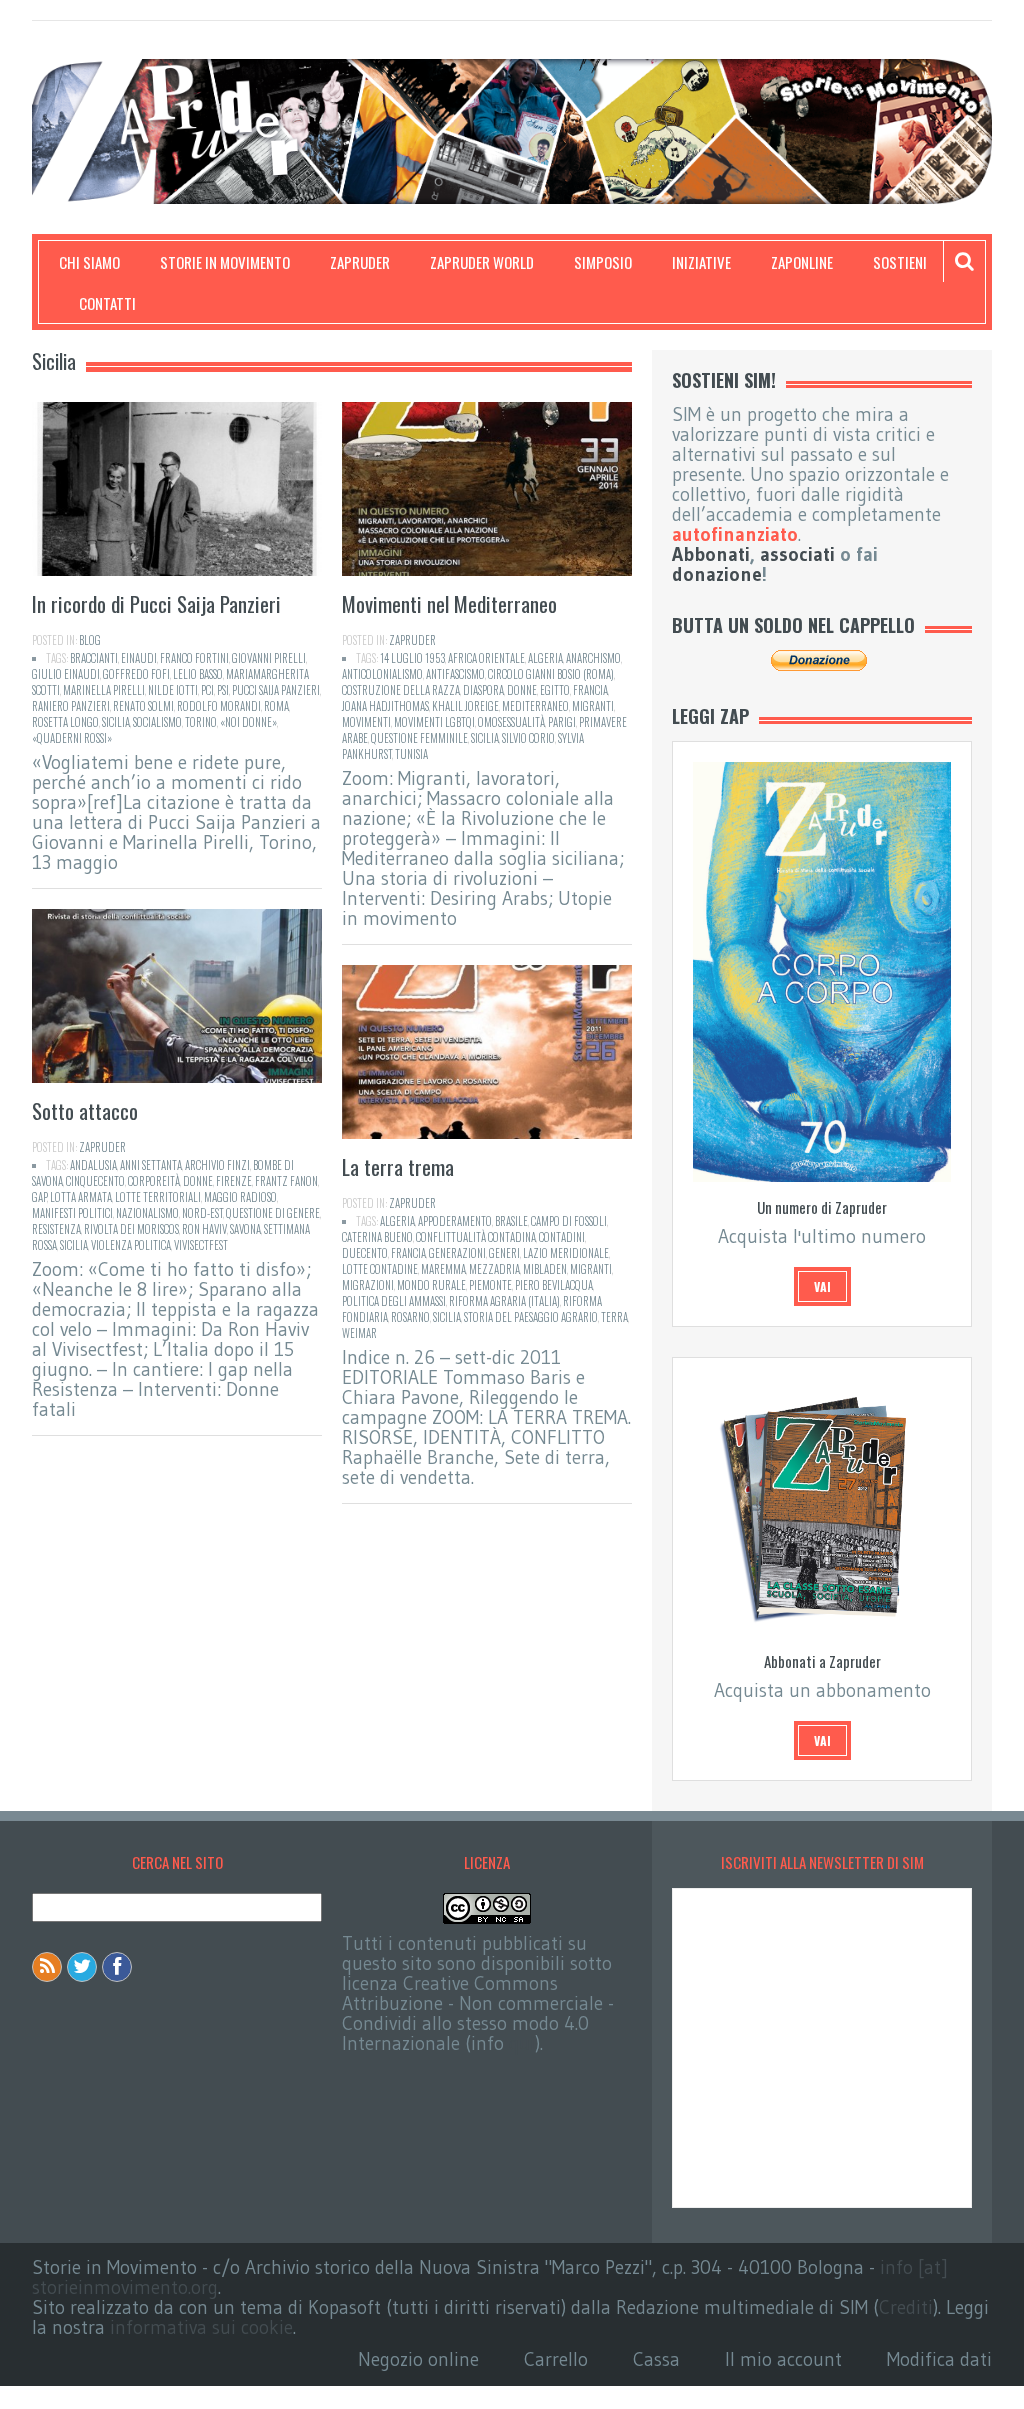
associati (797, 554)
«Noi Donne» (248, 722)
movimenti (366, 722)
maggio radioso (240, 1197)
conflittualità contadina (476, 1237)
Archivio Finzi (217, 1165)
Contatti (107, 303)
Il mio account (783, 2359)
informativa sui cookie (201, 2327)
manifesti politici (72, 1213)
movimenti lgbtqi (434, 722)
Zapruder (360, 262)
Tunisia (411, 754)
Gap (39, 1197)
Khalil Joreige (465, 706)
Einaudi (139, 658)
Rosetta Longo (65, 722)
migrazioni (368, 1285)
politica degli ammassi (394, 1301)
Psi (223, 690)
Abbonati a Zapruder (822, 1661)
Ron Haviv (204, 1229)
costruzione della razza (401, 690)
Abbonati (711, 554)
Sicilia (116, 722)
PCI (207, 690)
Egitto (555, 690)
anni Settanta (151, 1165)
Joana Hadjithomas (385, 706)
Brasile (511, 1221)
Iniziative (701, 262)
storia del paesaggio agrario (531, 1317)
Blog (90, 640)
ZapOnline (802, 262)
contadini (562, 1237)
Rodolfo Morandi (219, 706)
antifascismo (455, 674)
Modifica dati (939, 2359)
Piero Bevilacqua (554, 1285)
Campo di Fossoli (569, 1221)
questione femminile (419, 738)
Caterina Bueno (377, 1237)
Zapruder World (482, 262)
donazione (717, 574)
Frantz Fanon (286, 1181)
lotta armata (81, 1197)
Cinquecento (95, 1181)
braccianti (94, 658)
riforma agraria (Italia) (504, 1301)
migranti (593, 706)
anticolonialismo (382, 674)
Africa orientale (486, 658)
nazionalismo (147, 1213)
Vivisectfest (201, 1245)
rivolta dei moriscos (131, 1229)
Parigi (562, 722)
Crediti (906, 2307)
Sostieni (900, 262)
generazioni (457, 1253)
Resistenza (56, 1229)
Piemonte (490, 1285)
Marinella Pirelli (104, 690)
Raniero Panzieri (71, 706)
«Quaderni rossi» (72, 738)
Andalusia (93, 1165)
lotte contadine (380, 1269)
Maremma (443, 1269)
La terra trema (398, 1166)
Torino (201, 722)
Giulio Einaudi (66, 674)
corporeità (154, 1181)
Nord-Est (202, 1213)
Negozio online (418, 2359)
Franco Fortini (194, 658)
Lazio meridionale (566, 1253)
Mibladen (545, 1269)
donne (522, 690)
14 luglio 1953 (412, 658)
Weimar (359, 1333)
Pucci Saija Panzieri (276, 690)
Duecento (365, 1253)
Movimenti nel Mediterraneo (449, 603)
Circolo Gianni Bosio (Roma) (551, 674)
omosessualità (511, 722)
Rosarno (410, 1317)
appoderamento (455, 1221)
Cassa (656, 2359)
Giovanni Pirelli (269, 658)
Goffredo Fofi (136, 674)
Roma (276, 706)
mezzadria (494, 1269)
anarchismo (593, 658)
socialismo (157, 722)
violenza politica (131, 1245)
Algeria (545, 658)
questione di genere (273, 1213)
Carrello (556, 2359)
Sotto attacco (85, 1110)
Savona (245, 1229)
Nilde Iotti (173, 690)
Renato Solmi (143, 706)
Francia (590, 690)
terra (614, 1317)
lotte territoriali (158, 1197)
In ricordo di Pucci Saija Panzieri (156, 603)
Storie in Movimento (225, 262)
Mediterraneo (535, 706)
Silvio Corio (528, 738)
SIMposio (603, 262)
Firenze (234, 1181)
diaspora (483, 690)
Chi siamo (89, 262)
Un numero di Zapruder (822, 1207)
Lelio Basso (198, 674)
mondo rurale (431, 1285)
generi (504, 1253)
